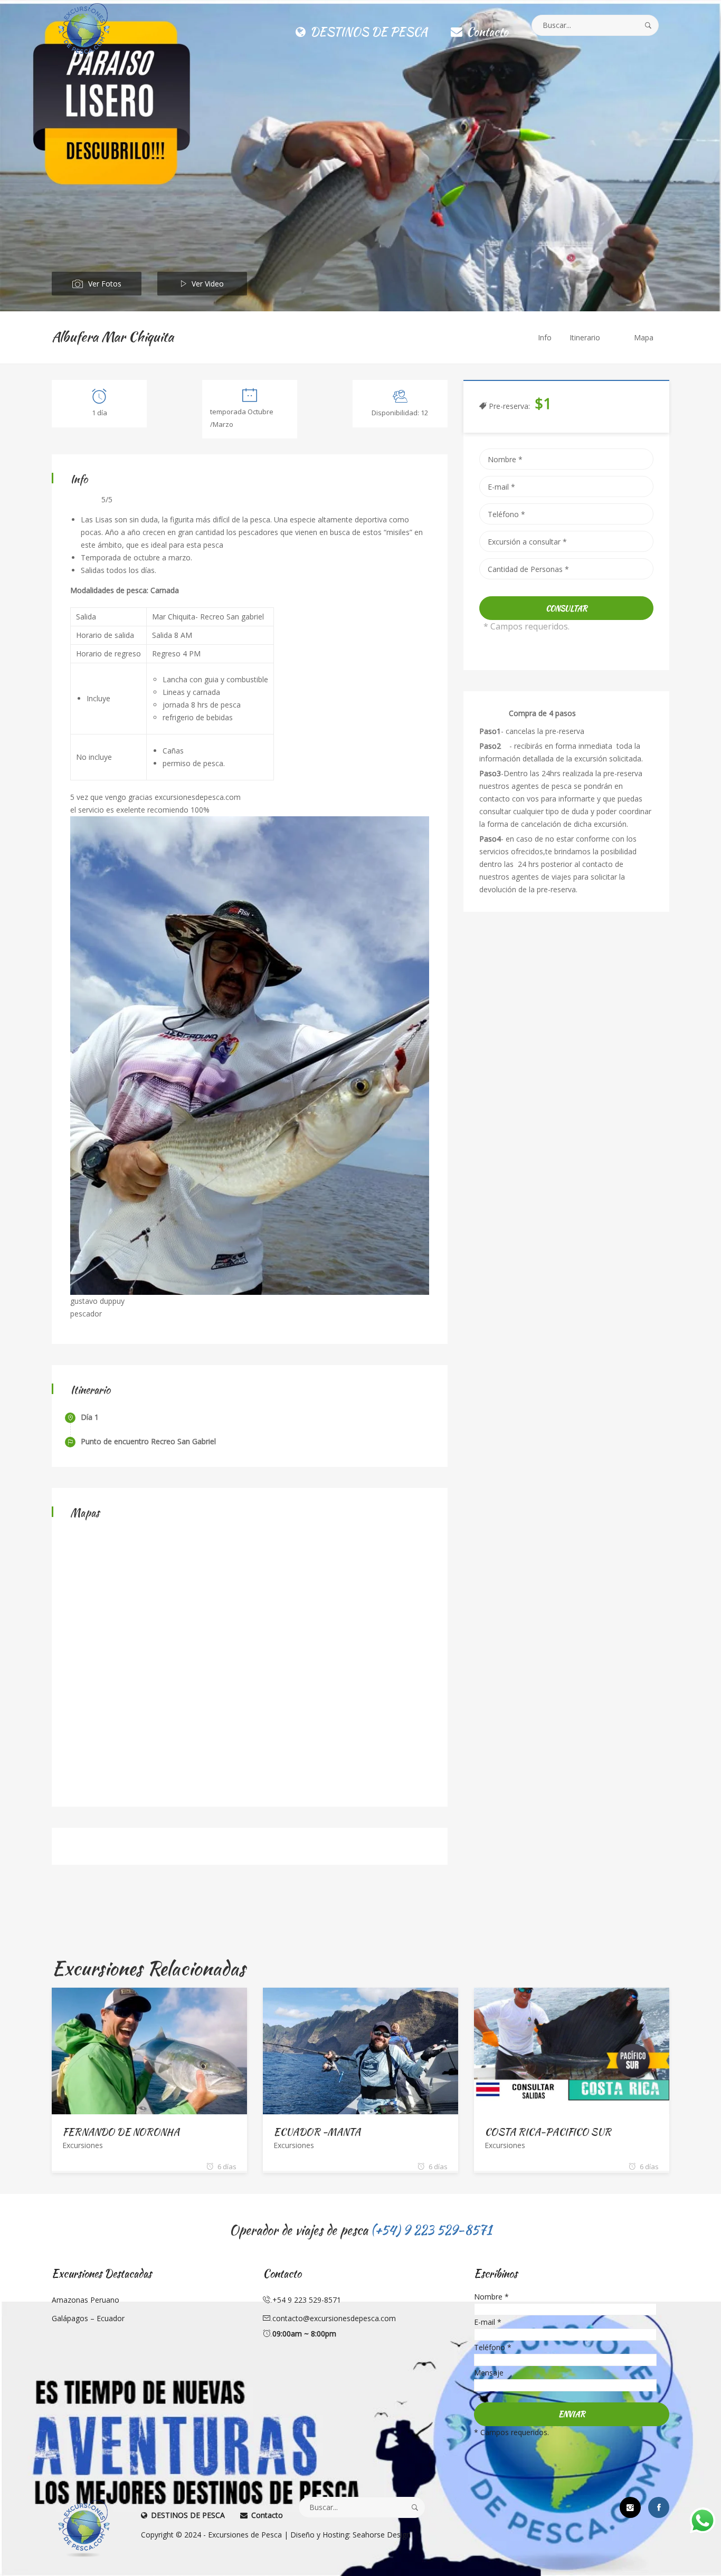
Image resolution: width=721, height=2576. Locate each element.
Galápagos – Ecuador (88, 2318)
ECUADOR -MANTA (317, 2132)
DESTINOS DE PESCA (367, 32)
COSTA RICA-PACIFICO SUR (548, 2132)
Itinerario (585, 337)
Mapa (644, 337)
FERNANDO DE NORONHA (121, 2132)
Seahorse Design (382, 2535)
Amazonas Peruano (86, 2300)
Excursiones (83, 2145)
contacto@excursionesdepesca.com (334, 2318)
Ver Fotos (105, 284)
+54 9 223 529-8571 (307, 2300)
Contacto (486, 32)
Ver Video (208, 284)
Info (545, 337)
